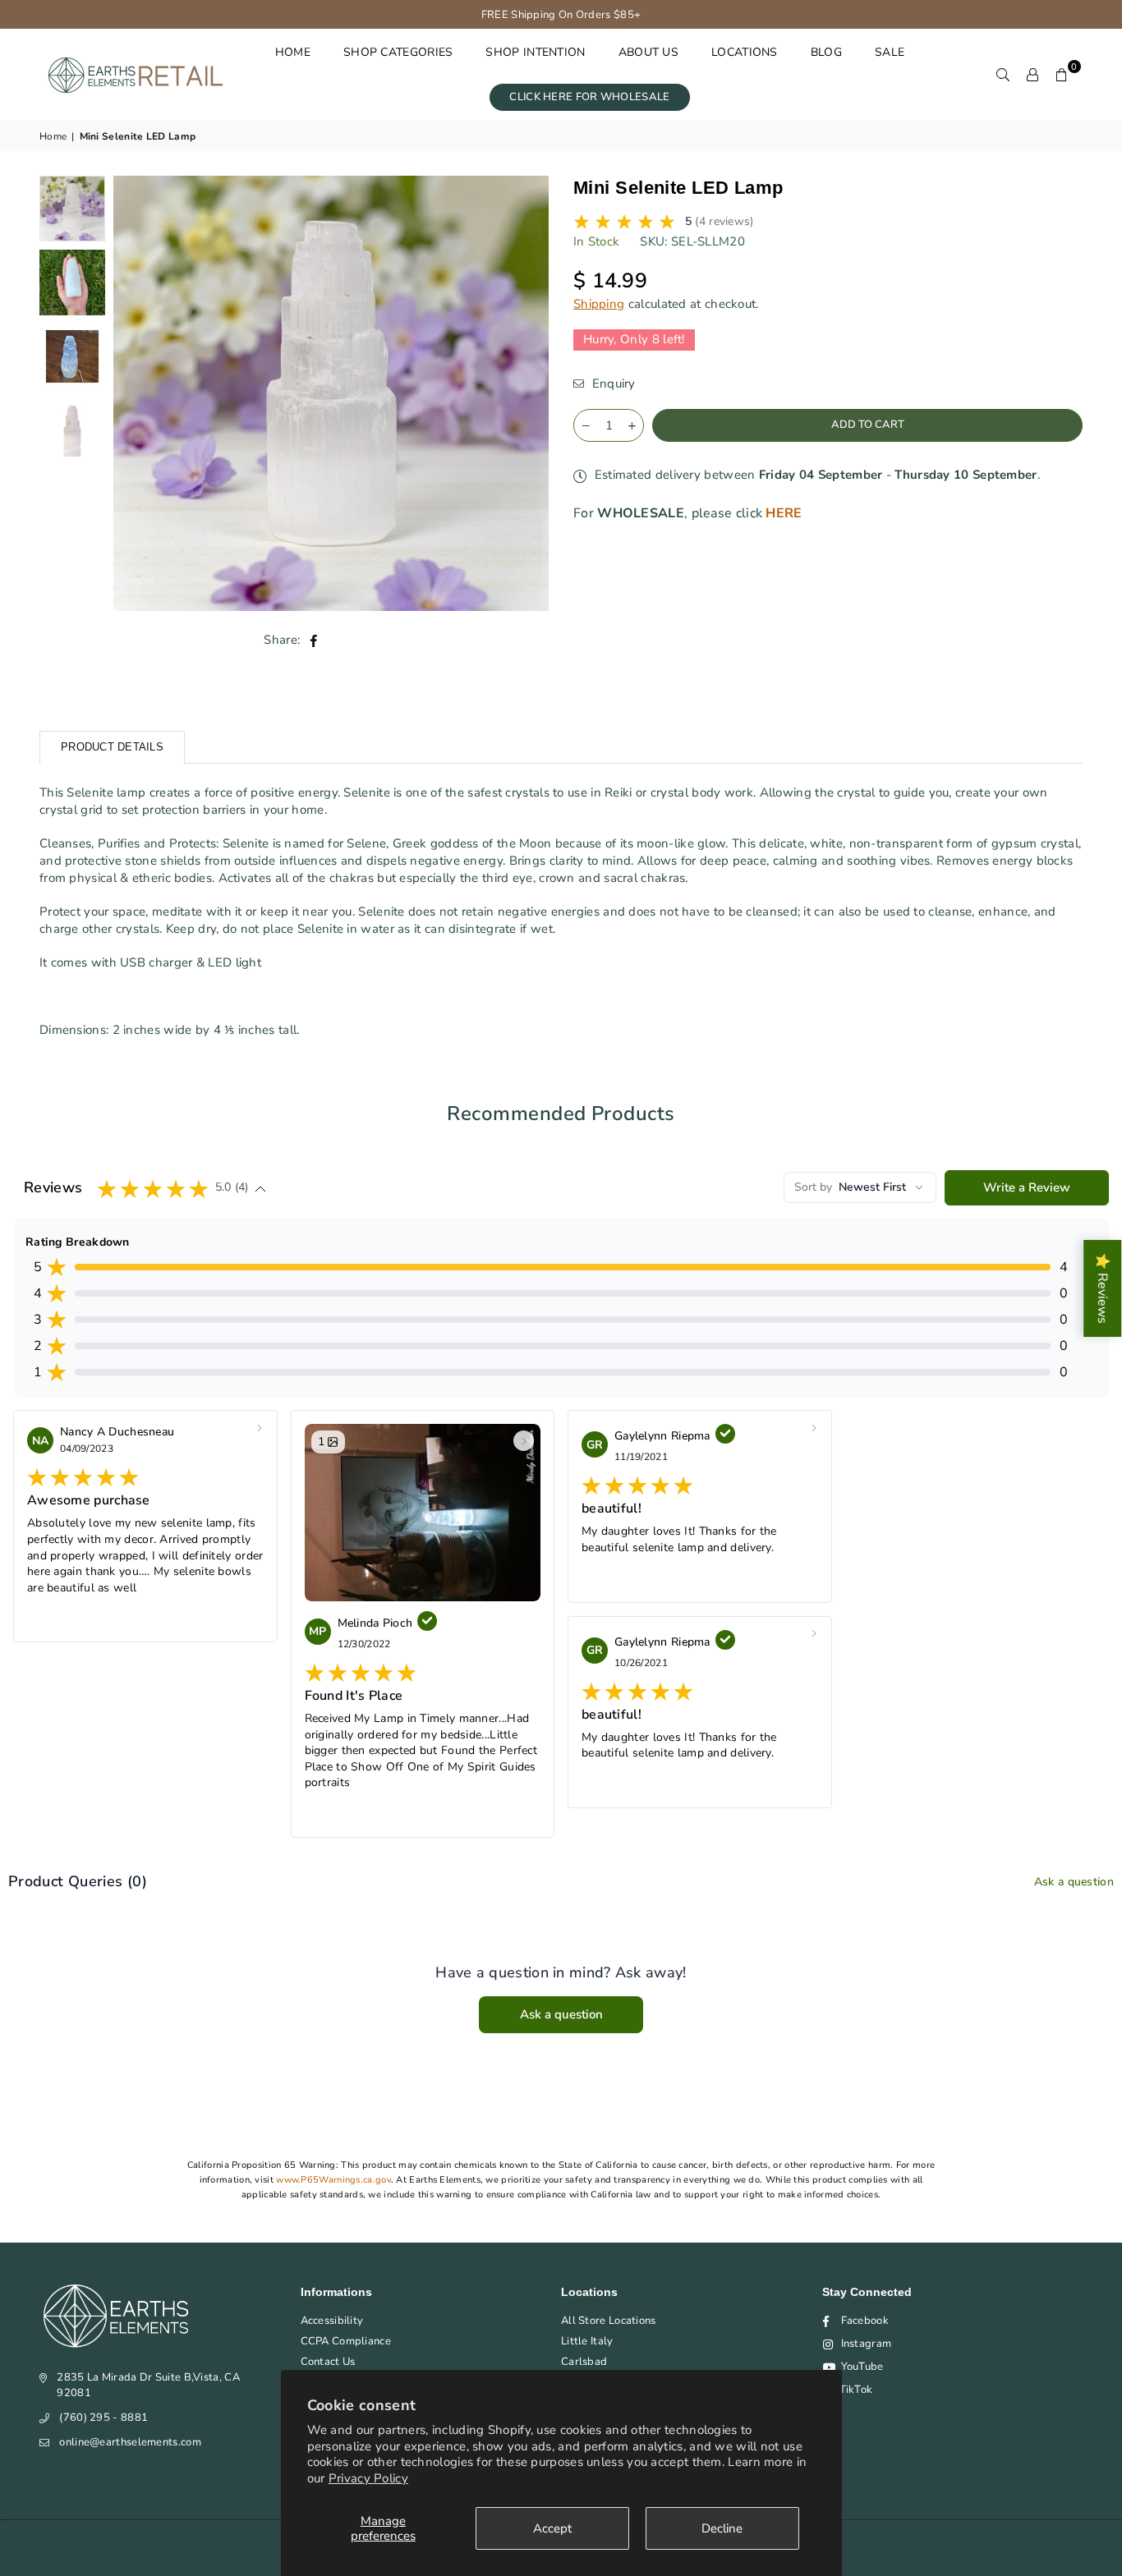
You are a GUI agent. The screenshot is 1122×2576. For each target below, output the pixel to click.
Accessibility (332, 2321)
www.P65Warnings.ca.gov (333, 2180)
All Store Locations (609, 2321)
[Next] (526, 394)
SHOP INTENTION (535, 52)
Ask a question (1074, 1882)
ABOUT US (648, 52)
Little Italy (587, 2341)
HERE (784, 512)
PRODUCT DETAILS (112, 747)
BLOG (826, 52)
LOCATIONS (745, 52)
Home (53, 136)
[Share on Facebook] (314, 640)
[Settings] (1032, 75)
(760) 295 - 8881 (103, 2418)
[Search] (1003, 75)
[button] (1062, 75)
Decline (722, 2528)
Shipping (599, 304)
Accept (552, 2528)
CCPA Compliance (346, 2341)
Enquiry (612, 383)
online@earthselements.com (130, 2442)
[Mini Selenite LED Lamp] (72, 282)
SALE (890, 52)
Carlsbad (584, 2362)
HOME (293, 52)
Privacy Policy (368, 2478)
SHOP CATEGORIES (398, 52)
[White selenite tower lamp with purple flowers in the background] (72, 209)
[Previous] (136, 394)
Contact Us (328, 2362)
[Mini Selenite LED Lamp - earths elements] (72, 356)
